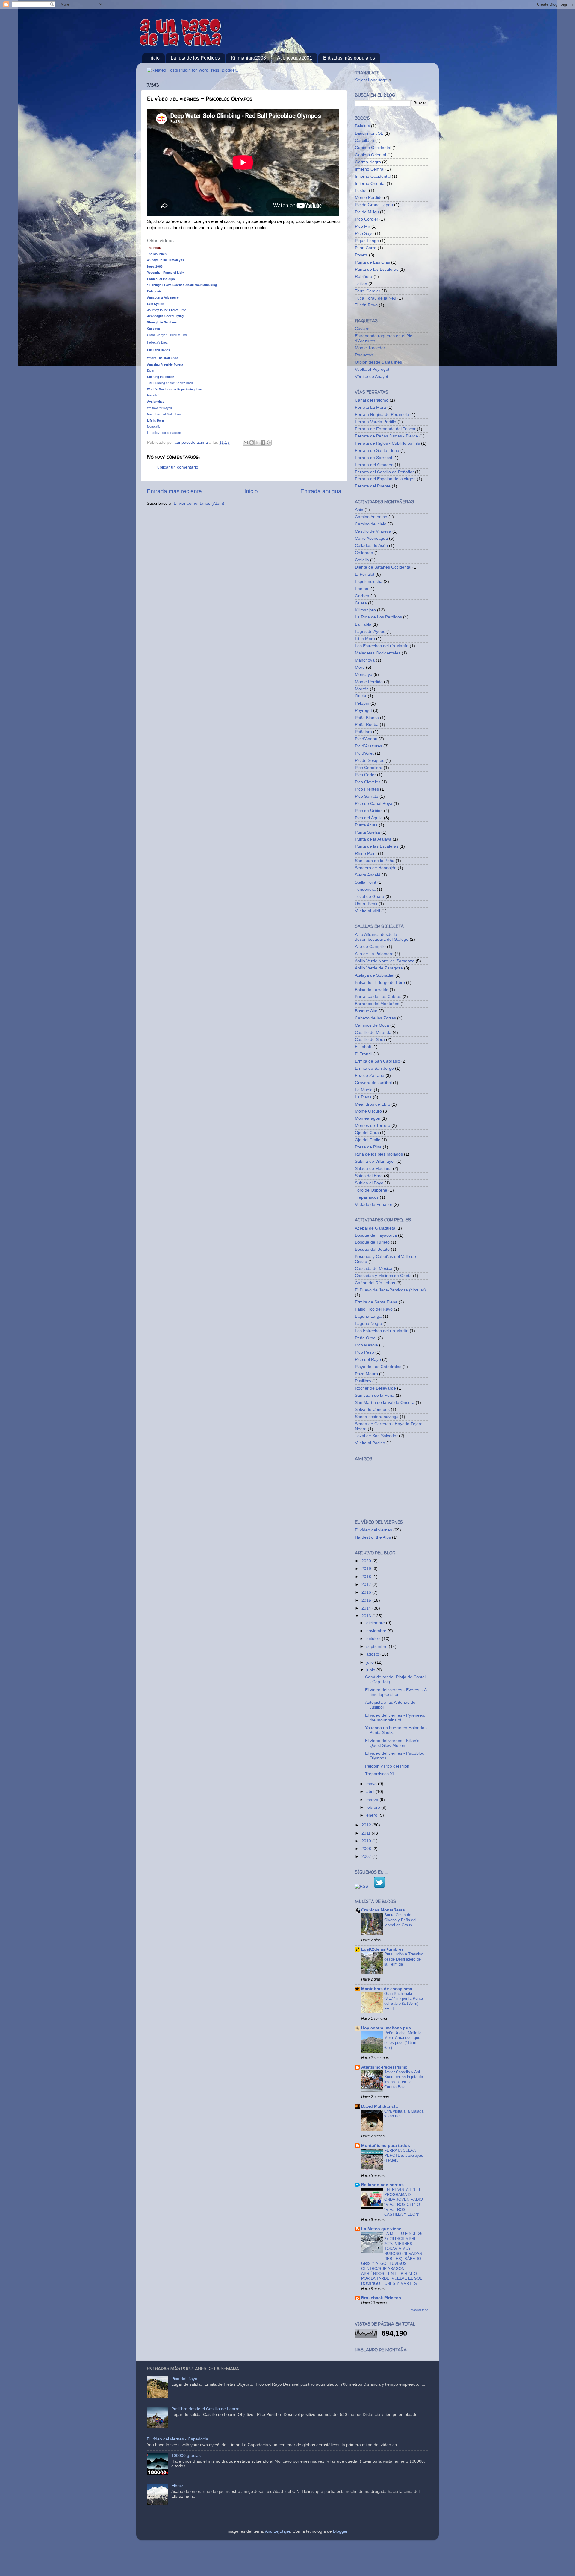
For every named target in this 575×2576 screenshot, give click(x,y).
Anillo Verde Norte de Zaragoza (385, 961)
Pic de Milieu (367, 212)
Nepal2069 (155, 266)
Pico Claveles (368, 782)
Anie (359, 510)
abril (371, 1792)
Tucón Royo (366, 305)
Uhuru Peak (366, 904)
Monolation (155, 426)
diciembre (376, 1623)
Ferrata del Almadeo (374, 465)
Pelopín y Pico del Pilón (387, 1766)
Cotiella (362, 560)
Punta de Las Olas (372, 262)
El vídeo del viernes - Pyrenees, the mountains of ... (395, 1718)
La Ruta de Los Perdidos (378, 617)
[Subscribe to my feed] (361, 1886)
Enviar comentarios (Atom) (199, 503)
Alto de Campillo (370, 947)
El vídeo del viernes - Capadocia (177, 2439)
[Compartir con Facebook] (263, 443)
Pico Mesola (366, 1345)
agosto (373, 1654)
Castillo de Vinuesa (373, 531)
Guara (361, 603)
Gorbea (362, 596)
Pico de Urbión (369, 811)
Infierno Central (370, 169)
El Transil (364, 1054)
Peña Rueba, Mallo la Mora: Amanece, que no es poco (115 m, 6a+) (403, 2040)
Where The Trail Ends (163, 358)
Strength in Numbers (162, 322)
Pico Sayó (364, 234)
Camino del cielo (371, 524)
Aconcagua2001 (295, 58)
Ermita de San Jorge (374, 1068)
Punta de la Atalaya (373, 839)
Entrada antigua (321, 491)
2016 (367, 1592)
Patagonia (154, 291)
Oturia (361, 696)
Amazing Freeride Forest (165, 364)
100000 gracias (186, 2456)
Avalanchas (156, 402)
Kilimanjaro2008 (248, 58)
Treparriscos (367, 1197)
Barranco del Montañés (377, 1004)
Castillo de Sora (370, 1040)
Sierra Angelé (368, 875)
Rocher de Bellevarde (375, 1388)
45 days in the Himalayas (166, 260)
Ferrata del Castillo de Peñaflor (384, 472)
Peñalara (363, 732)
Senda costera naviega (377, 1417)
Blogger (340, 2531)
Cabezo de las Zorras (375, 1018)
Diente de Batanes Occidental (383, 567)
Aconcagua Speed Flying (165, 316)
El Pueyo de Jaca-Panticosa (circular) (390, 1290)
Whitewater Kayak (159, 408)
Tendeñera (365, 889)
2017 (367, 1585)
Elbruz (177, 2486)
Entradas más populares (349, 58)
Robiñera (364, 277)
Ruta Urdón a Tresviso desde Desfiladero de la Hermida (404, 1959)
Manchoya (365, 660)
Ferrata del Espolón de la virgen (385, 479)
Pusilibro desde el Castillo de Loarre (205, 2409)
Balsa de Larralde (372, 990)
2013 (367, 1616)
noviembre (377, 1631)
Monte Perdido (369, 198)
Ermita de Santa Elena (376, 1302)
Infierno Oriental (370, 184)
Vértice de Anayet (372, 377)
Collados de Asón (371, 546)
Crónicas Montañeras (383, 1910)
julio (371, 1662)
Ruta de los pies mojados (379, 1154)
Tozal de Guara (370, 897)
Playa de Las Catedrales (378, 1367)
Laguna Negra (369, 1324)
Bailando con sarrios (382, 2185)
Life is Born (155, 420)
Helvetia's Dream (159, 342)
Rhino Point (366, 854)
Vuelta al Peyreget (372, 369)
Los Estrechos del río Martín (382, 646)
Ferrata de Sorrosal (373, 458)
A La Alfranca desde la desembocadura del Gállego (382, 937)
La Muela (364, 1090)
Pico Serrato (367, 796)
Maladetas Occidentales (378, 653)
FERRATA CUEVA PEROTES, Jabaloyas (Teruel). (404, 2155)
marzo (373, 1800)
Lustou (361, 190)
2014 (367, 1608)
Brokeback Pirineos (381, 2298)
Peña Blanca (367, 718)
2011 (367, 1833)
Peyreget (363, 711)
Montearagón (368, 1118)
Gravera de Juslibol (373, 1083)
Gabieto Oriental (370, 155)
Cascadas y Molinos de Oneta (383, 1276)
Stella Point (366, 882)
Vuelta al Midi (367, 911)
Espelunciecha (369, 582)
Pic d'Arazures (369, 746)
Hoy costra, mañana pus (386, 2028)
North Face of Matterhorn (164, 414)
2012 (367, 1825)
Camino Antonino (371, 517)
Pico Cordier (367, 219)
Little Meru (365, 639)
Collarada (364, 553)
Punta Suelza (367, 832)
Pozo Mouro (366, 1374)
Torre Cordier (368, 291)
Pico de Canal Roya (374, 804)
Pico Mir (363, 226)
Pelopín (362, 703)
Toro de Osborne (371, 1190)
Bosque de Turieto (372, 1242)
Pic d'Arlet (364, 753)
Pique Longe (367, 241)
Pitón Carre (366, 248)
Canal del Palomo (372, 400)
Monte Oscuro (368, 1111)
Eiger (151, 370)
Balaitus (362, 126)
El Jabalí (363, 1047)
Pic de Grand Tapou (374, 205)
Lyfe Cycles (156, 304)
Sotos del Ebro (369, 1176)
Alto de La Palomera (374, 954)
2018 (367, 1577)
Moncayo (364, 675)
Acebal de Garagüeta (375, 1228)
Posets (361, 255)
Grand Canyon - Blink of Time (167, 335)
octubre (374, 1639)
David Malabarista (379, 2106)
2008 (367, 1849)
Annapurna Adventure (163, 297)
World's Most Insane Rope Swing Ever (175, 389)
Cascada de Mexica (374, 1269)
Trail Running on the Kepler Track (170, 383)
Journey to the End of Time (167, 310)
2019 (367, 1569)
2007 (367, 1857)
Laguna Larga (368, 1316)
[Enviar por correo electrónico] (246, 443)
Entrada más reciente (174, 491)
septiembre (377, 1646)
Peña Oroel (366, 1338)
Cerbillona (364, 140)
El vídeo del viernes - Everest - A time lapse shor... (396, 1692)
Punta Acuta (366, 825)
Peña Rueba (367, 725)
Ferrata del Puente (373, 486)
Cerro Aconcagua (371, 538)
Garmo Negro (368, 162)
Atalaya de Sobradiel (374, 975)
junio (371, 1670)
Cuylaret (363, 329)
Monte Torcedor (370, 348)
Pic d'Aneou (366, 739)
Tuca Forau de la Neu (376, 298)
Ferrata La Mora (370, 407)
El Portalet (365, 574)
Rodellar (153, 395)
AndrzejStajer (278, 2531)
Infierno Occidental (373, 176)
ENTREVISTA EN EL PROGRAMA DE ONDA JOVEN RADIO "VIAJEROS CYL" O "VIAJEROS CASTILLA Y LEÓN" (404, 2202)
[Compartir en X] (257, 443)
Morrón (362, 689)
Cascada (153, 329)
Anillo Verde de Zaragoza (379, 968)
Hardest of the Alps (161, 279)
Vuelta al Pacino (370, 1443)
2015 (367, 1600)
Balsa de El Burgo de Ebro (380, 982)
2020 (367, 1561)
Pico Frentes (367, 789)
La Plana (363, 1097)
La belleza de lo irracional (165, 433)
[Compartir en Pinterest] (269, 443)
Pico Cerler (365, 775)
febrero (374, 1807)
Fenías (361, 589)
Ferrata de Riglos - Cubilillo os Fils (387, 443)
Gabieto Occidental (373, 148)
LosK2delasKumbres (382, 1949)
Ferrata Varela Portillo (376, 422)
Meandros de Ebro (373, 1104)
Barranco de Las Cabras (378, 997)
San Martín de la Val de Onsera (385, 1403)
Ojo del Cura (367, 1133)
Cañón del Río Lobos (375, 1283)
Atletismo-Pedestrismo (384, 2067)
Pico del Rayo (368, 1360)
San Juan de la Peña (375, 861)
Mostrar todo (420, 2310)
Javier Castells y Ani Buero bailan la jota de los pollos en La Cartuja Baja (404, 2079)
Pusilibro (363, 1381)
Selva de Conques (372, 1409)
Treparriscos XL (380, 1774)
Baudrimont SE (369, 133)
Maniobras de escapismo (387, 1989)
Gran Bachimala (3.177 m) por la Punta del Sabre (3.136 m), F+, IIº (404, 2001)
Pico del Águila (369, 818)
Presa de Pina (368, 1147)
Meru (360, 667)
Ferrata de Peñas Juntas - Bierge (386, 436)
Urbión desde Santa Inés (378, 362)
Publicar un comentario (176, 467)
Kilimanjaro (365, 610)
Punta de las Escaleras (377, 269)
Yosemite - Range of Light (166, 273)
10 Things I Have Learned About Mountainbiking (182, 285)
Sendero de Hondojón (376, 868)
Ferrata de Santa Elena (377, 450)
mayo (372, 1784)
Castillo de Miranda (373, 1032)
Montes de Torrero (373, 1126)
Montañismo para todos (386, 2146)
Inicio (154, 58)
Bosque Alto (366, 1011)
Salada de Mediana (373, 1169)
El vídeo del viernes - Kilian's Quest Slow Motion (392, 1743)
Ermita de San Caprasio (377, 1061)
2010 (367, 1841)
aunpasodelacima (192, 442)
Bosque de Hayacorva (376, 1235)
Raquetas (364, 355)
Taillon (361, 284)
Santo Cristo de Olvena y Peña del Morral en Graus (400, 1920)
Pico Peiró (364, 1352)
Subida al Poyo (369, 1183)
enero (372, 1815)
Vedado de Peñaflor (374, 1205)
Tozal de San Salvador (376, 1436)
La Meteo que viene (381, 2229)
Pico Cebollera (369, 768)
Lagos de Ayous (370, 632)
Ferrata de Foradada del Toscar (385, 429)
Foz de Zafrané (370, 1076)
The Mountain (157, 254)
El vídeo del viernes (373, 1530)
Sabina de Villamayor (375, 1161)
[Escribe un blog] (252, 443)
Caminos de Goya (372, 1025)
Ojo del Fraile (368, 1140)
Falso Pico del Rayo (374, 1309)
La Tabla (363, 624)
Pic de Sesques (370, 760)
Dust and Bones (159, 350)
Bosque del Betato (372, 1249)
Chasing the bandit (161, 377)
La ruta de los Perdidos (195, 58)
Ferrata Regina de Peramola (382, 415)
